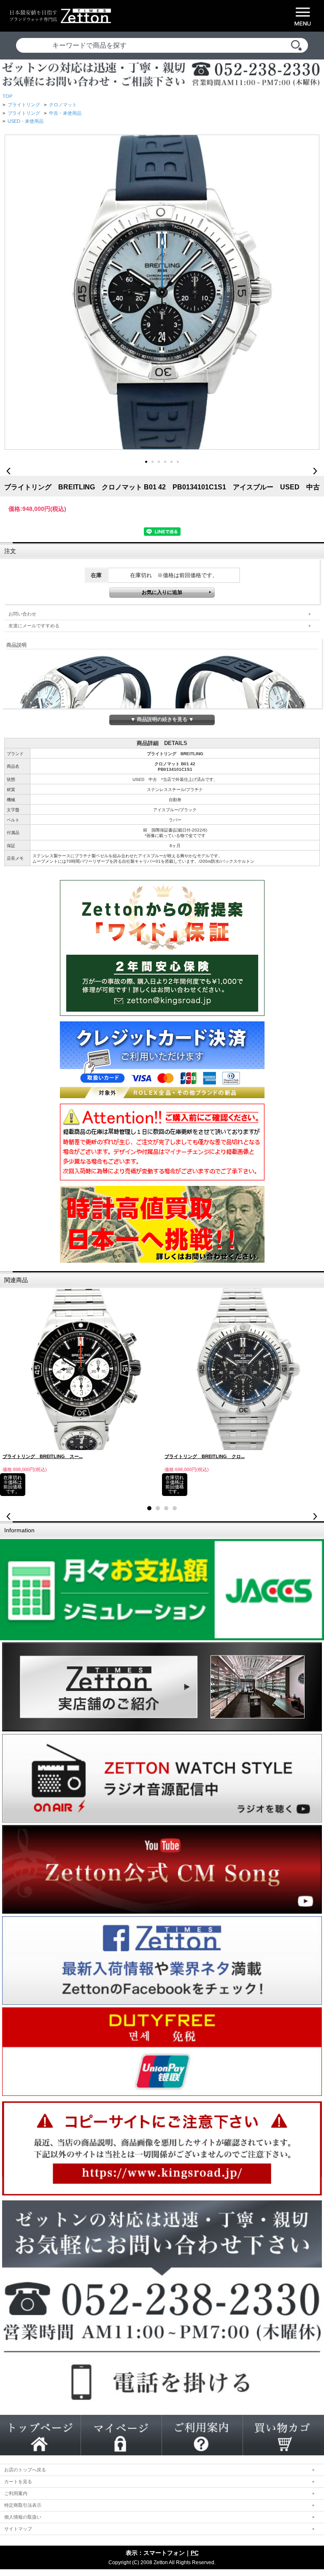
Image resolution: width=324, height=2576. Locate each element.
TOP (7, 96)
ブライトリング (24, 105)
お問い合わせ (22, 614)
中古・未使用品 (65, 113)
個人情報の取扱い (23, 2517)
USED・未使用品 (26, 121)
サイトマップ (18, 2529)
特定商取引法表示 (23, 2505)
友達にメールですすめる (34, 626)
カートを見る (18, 2481)
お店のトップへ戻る (25, 2470)
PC (195, 2553)
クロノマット (63, 105)
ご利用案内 (16, 2493)
